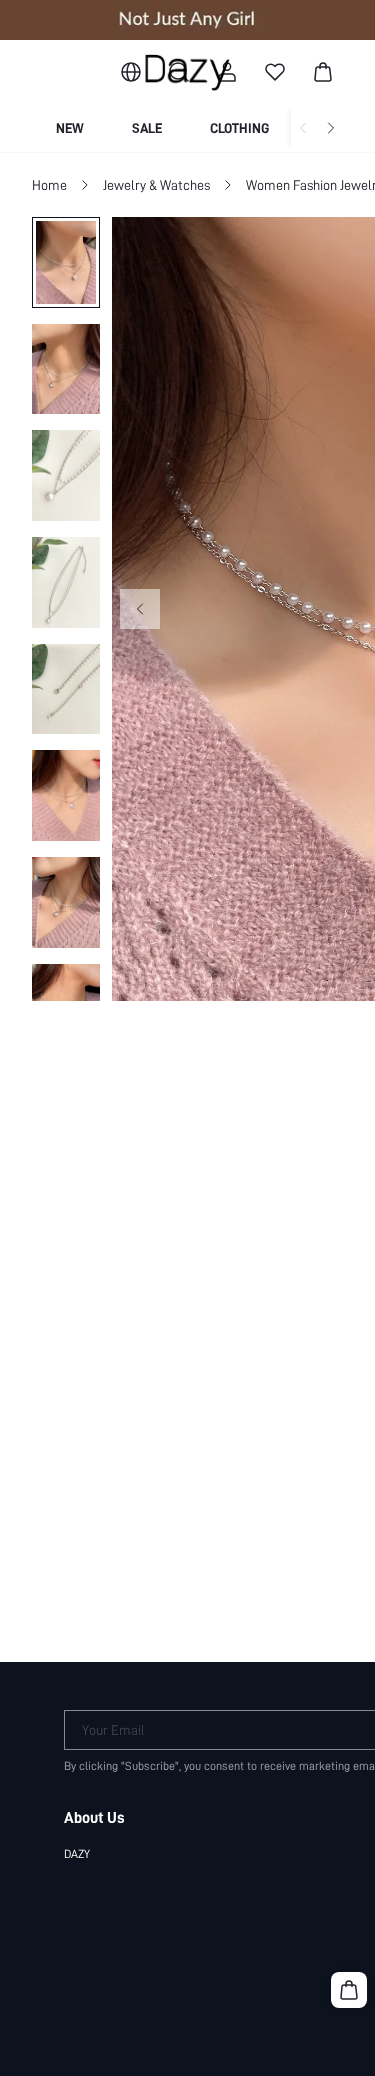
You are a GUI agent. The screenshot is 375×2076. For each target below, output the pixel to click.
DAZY (77, 1854)
